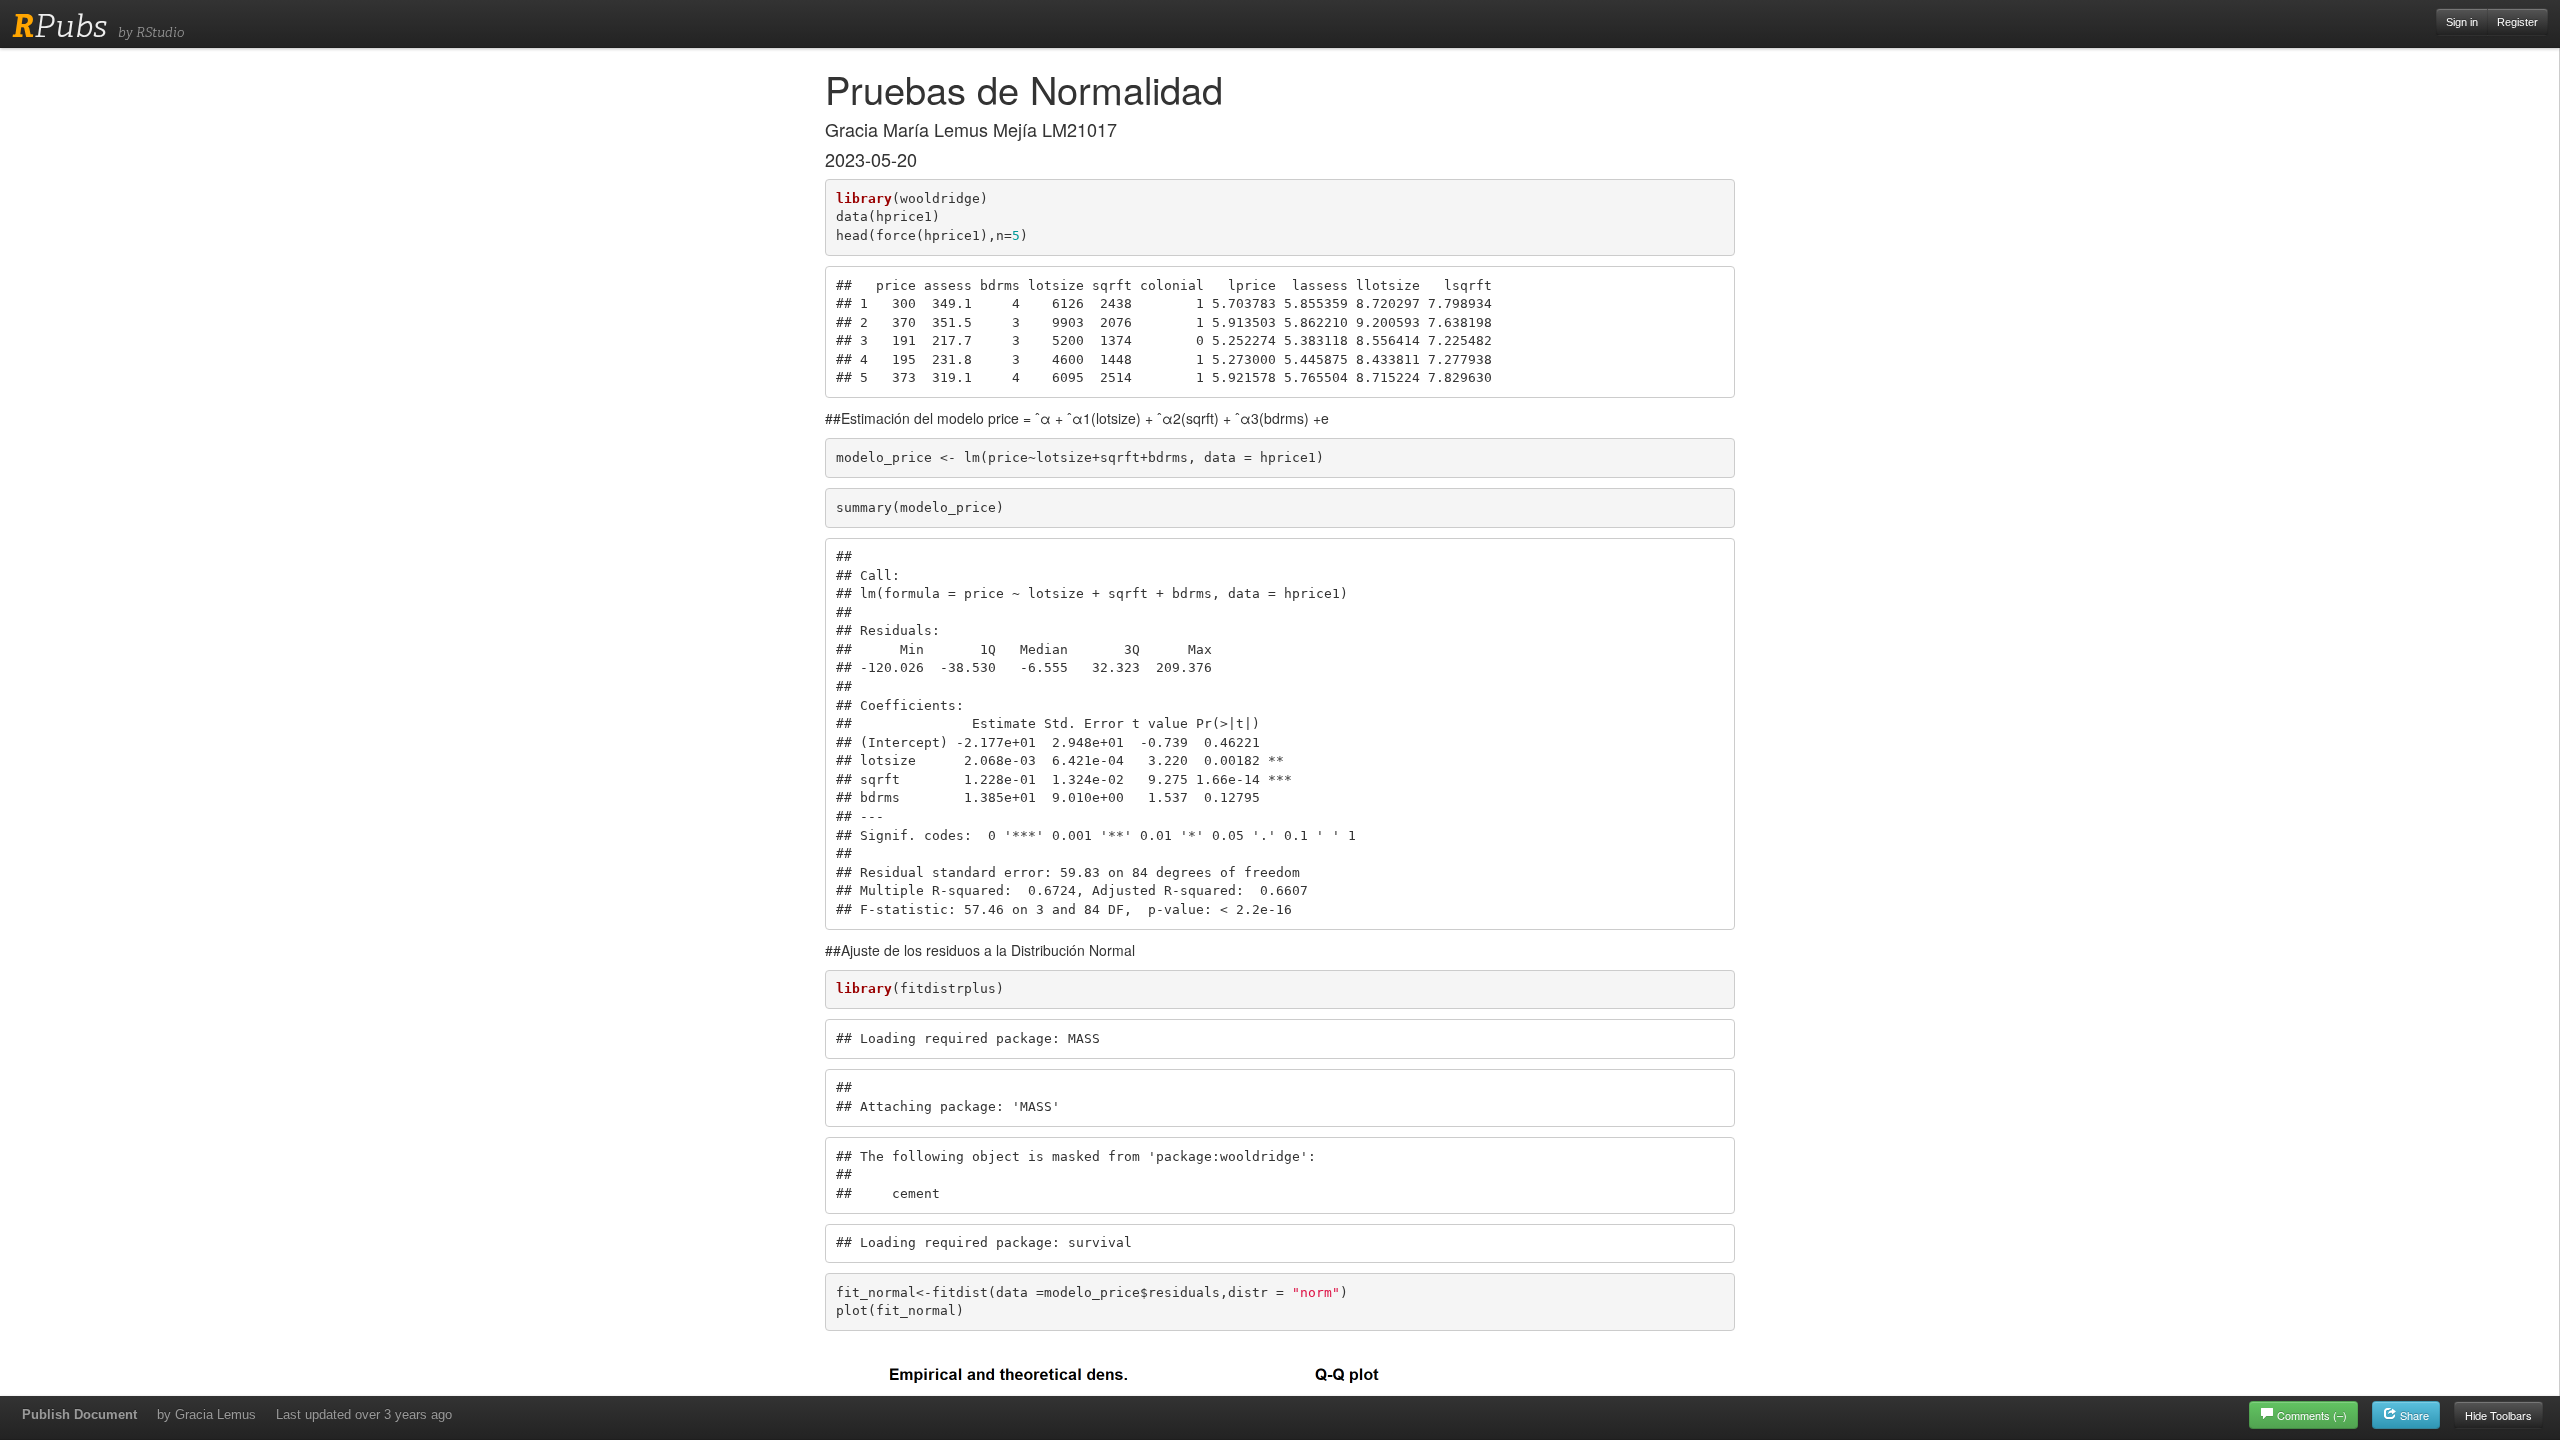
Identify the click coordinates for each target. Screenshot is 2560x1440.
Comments (2312, 1415)
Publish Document (79, 1414)
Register (2517, 22)
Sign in (2462, 22)
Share (2413, 1415)
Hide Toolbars (2498, 1415)
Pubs (59, 26)
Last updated (364, 1414)
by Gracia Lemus (206, 1414)
